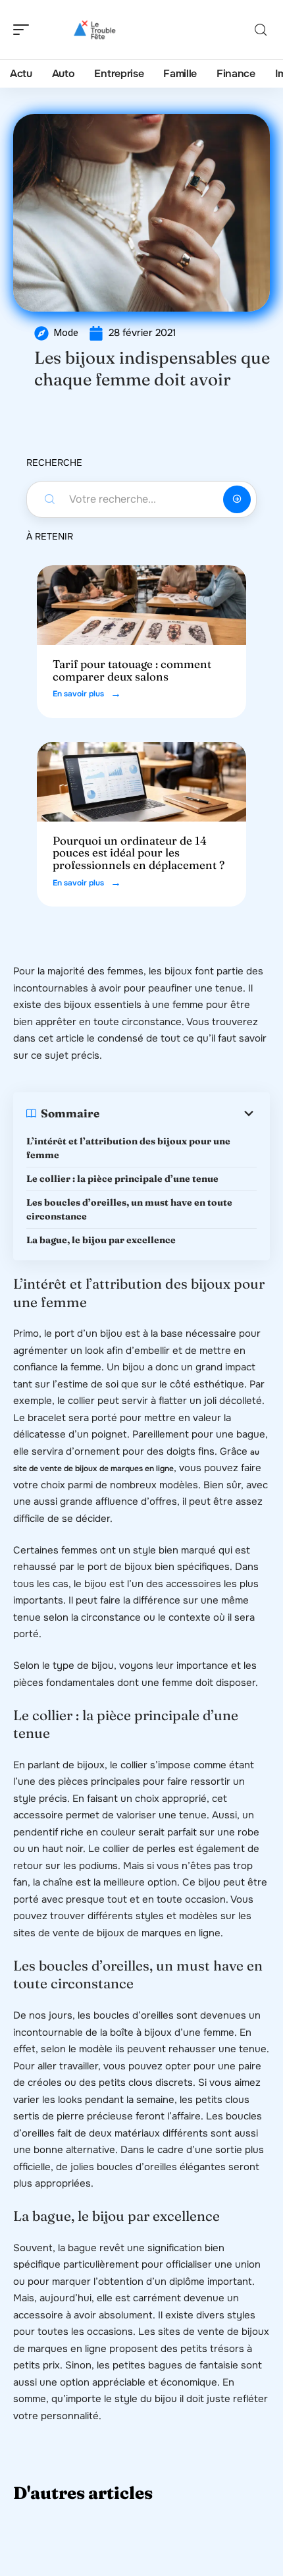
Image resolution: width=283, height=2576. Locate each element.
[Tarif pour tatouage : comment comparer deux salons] (141, 605)
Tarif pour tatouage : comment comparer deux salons (132, 670)
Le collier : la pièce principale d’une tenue (122, 1179)
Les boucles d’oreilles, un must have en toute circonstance (129, 1209)
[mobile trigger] (24, 30)
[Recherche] (261, 30)
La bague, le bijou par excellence (101, 1240)
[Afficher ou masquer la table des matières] (178, 1113)
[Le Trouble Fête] (95, 30)
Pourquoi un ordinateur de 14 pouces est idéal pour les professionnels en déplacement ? (139, 853)
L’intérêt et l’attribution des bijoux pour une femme (128, 1148)
